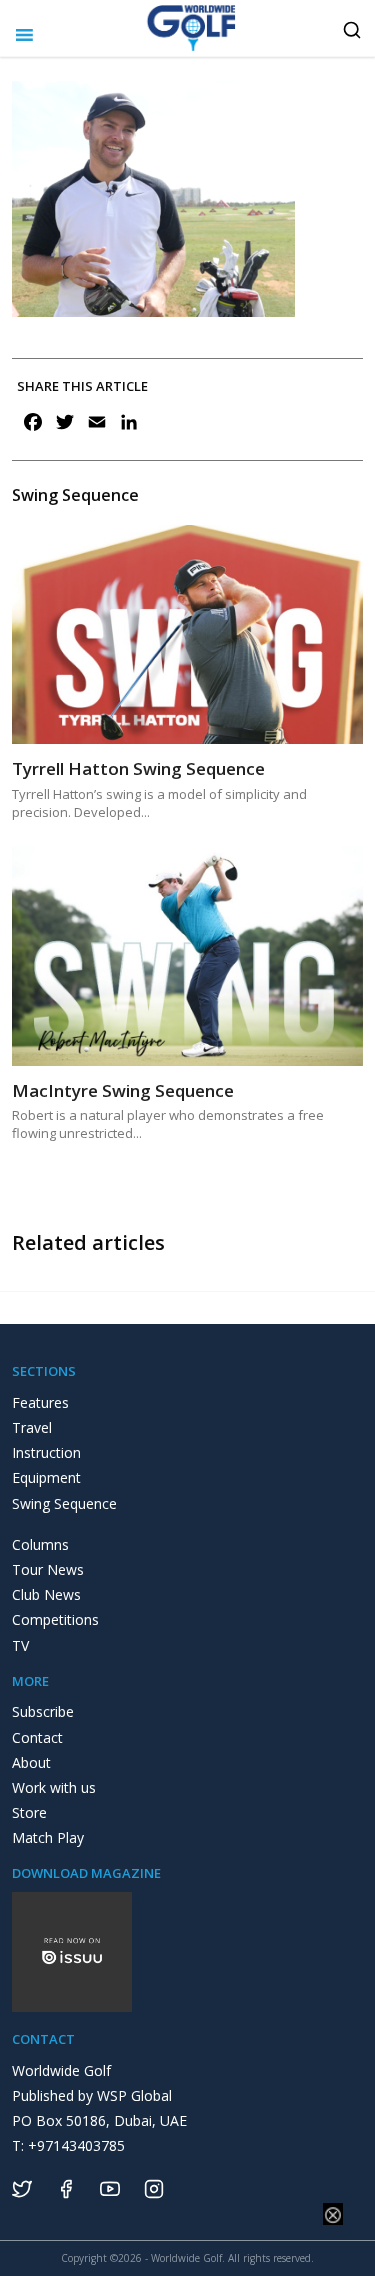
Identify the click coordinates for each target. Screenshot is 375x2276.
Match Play (48, 1837)
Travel (32, 1427)
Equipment (46, 1477)
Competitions (55, 1619)
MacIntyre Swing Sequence (123, 1090)
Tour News (48, 1569)
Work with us (54, 1787)
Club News (46, 1594)
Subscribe (43, 1711)
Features (40, 1402)
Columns (40, 1544)
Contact (37, 1737)
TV (20, 1645)
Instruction (46, 1452)
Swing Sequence (64, 1503)
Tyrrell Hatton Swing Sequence (138, 768)
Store (29, 1812)
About (31, 1762)
